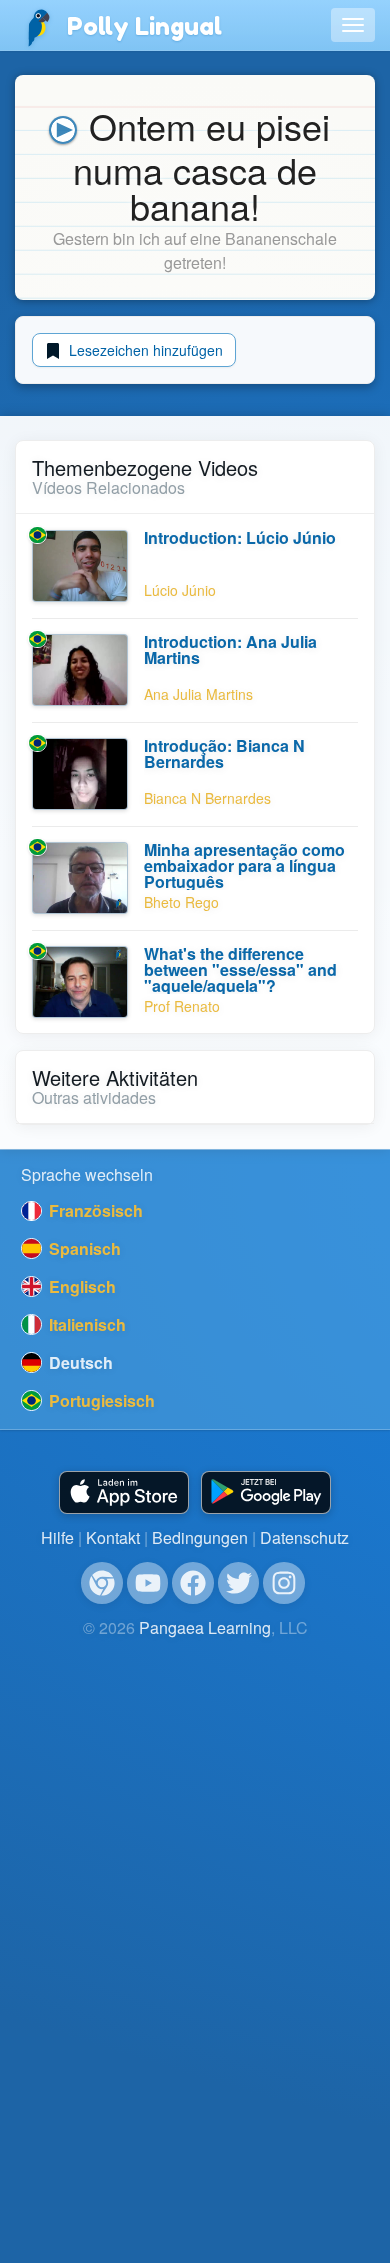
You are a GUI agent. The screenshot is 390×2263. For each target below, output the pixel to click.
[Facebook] (193, 1583)
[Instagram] (284, 1583)
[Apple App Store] (124, 1492)
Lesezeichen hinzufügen (144, 350)
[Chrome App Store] (102, 1583)
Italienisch (85, 1324)
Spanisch (83, 1248)
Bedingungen (200, 1537)
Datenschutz (304, 1537)
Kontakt (113, 1537)
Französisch (94, 1210)
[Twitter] (239, 1583)
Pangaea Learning (205, 1627)
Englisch (80, 1286)
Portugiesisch (100, 1400)
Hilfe (57, 1537)
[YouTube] (148, 1583)
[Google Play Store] (266, 1492)
